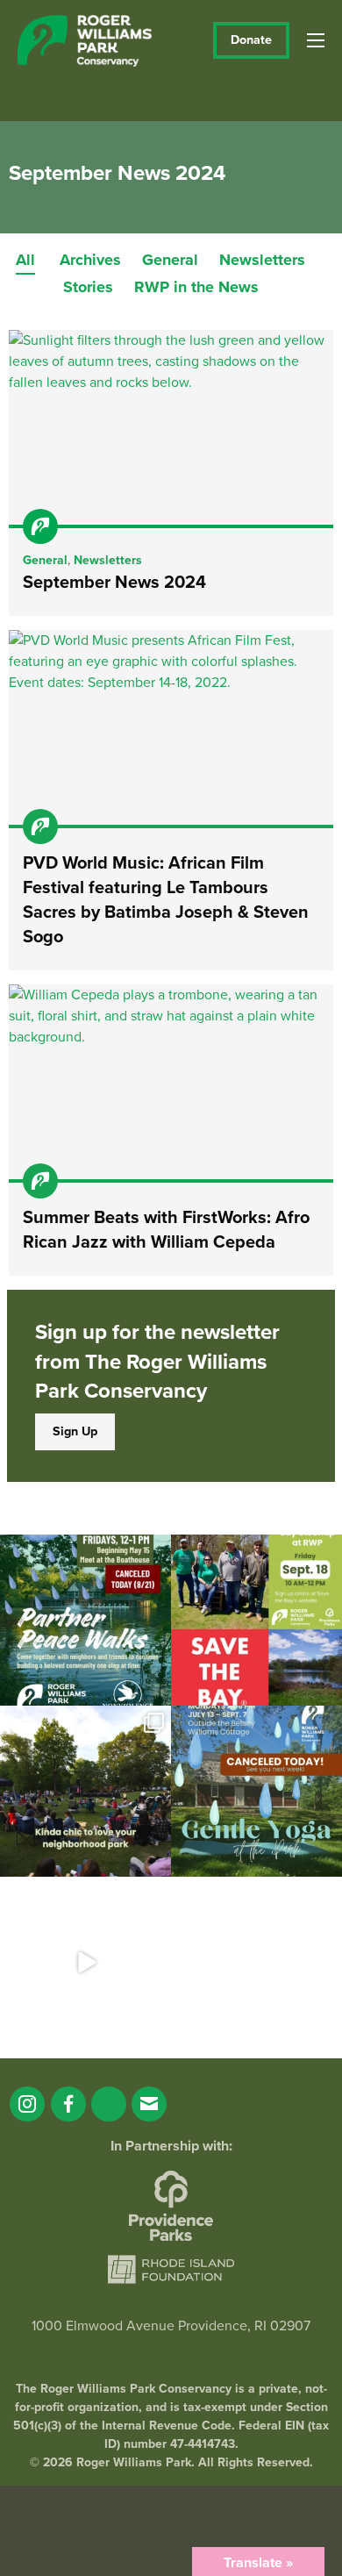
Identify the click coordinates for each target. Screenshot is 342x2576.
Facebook (68, 2104)
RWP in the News (196, 287)
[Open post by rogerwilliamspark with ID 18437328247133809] (85, 1791)
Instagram (27, 2104)
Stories (88, 287)
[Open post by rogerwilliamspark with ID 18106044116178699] (256, 1620)
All (25, 260)
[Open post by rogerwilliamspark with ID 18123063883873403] (85, 1620)
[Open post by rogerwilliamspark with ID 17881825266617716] (256, 1791)
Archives (90, 260)
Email (149, 2104)
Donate (251, 40)
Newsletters (262, 260)
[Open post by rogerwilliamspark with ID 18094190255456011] (85, 1962)
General (170, 260)
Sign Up (75, 1431)
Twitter (109, 2104)
